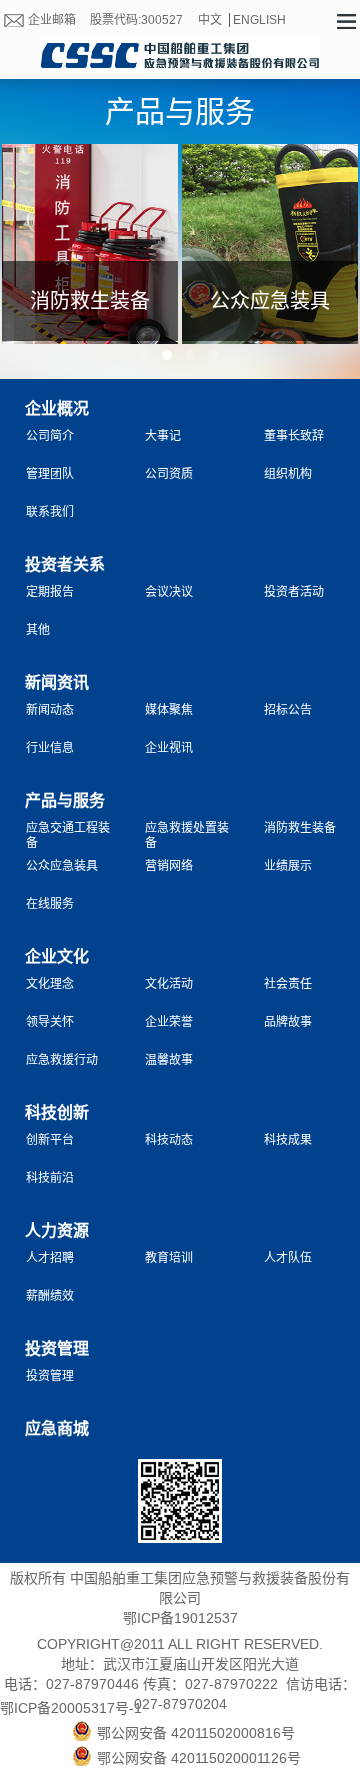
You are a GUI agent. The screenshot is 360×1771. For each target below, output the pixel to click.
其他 (38, 630)
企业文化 (57, 956)
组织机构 (288, 474)
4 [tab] (213, 355)
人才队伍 (288, 1258)
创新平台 (50, 1140)
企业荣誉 (169, 1022)
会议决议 (169, 592)
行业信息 (50, 748)
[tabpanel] (90, 251)
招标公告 (288, 710)
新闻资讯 (57, 682)
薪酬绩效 (50, 1296)
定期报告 (50, 592)
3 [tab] (190, 355)
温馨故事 (169, 1060)
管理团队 (50, 474)
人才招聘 (50, 1258)
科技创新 (57, 1112)
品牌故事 (288, 1022)
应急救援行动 (62, 1060)
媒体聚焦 (169, 710)
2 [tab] (167, 355)
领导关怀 (50, 1022)
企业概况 (57, 408)
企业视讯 (169, 748)
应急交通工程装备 (68, 833)
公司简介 (50, 436)
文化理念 (50, 984)
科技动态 (169, 1140)
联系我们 (50, 512)
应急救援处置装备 (187, 833)
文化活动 (169, 984)
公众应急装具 (62, 866)
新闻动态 (50, 710)
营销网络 (169, 866)
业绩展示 (288, 866)
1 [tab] (144, 355)
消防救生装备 (300, 828)
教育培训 (169, 1258)
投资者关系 (65, 564)
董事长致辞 (294, 436)
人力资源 (57, 1230)
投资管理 (57, 1348)
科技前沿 (50, 1178)
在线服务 (50, 904)
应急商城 (57, 1428)
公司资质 (169, 474)
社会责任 (288, 984)
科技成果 (288, 1140)
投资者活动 (294, 592)
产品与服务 (65, 800)
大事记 (163, 436)
